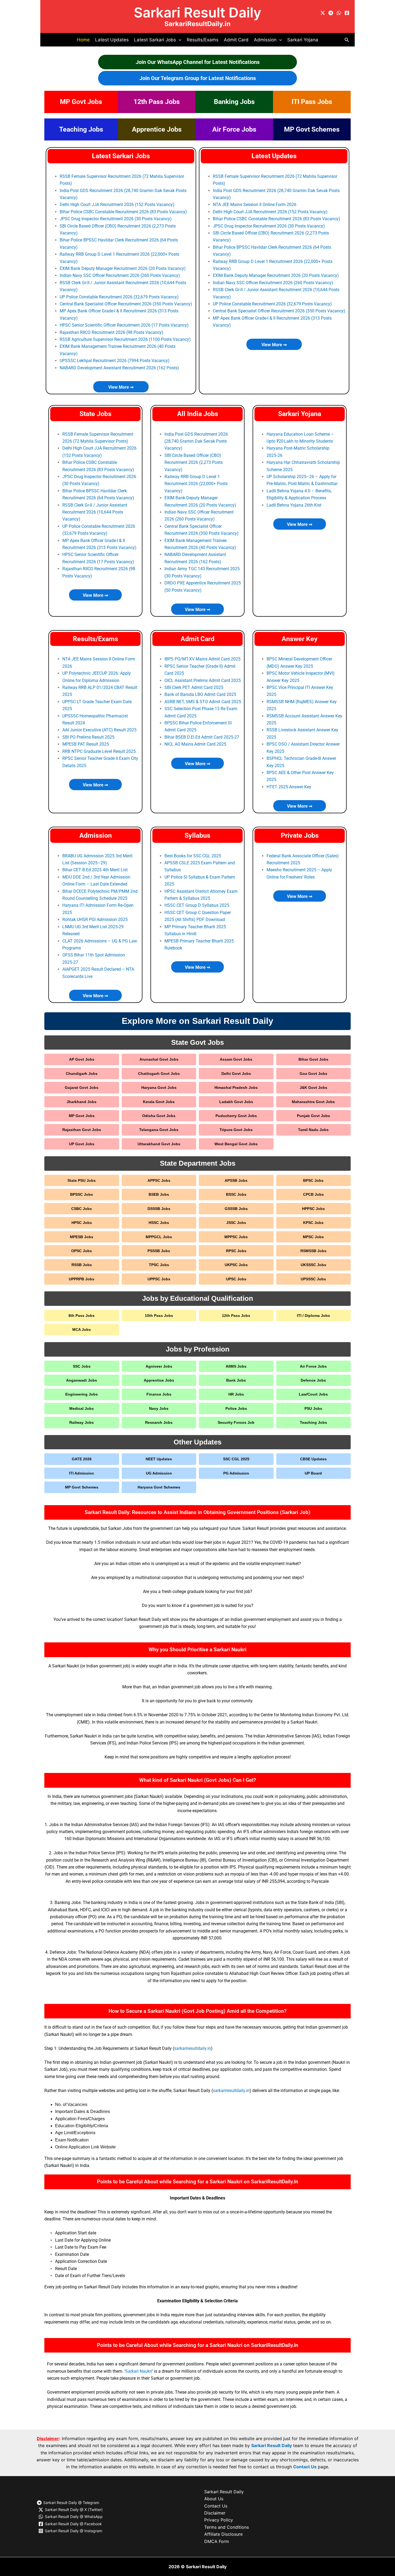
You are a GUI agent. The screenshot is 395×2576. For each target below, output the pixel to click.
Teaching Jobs (81, 129)
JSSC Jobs (236, 1223)
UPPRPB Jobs (82, 1279)
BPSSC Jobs (82, 1194)
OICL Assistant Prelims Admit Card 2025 (203, 680)
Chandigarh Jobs (82, 1074)
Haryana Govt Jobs (159, 1088)
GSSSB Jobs (236, 1209)
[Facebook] (347, 13)
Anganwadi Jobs (82, 1380)
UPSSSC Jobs (313, 1279)
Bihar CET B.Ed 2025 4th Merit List (95, 870)
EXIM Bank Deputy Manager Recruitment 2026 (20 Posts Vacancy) (123, 268)
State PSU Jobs (82, 1180)
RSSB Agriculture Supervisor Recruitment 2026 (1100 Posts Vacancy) (125, 339)
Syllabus (198, 835)
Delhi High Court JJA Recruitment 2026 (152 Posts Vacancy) (117, 205)
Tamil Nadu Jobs (313, 1130)
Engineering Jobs (82, 1394)
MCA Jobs (82, 1329)
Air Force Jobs (234, 129)
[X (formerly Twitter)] (323, 13)
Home (83, 40)
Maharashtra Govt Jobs (313, 1102)
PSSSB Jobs (159, 1251)
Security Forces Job (236, 1422)
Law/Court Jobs (313, 1394)
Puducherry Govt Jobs (236, 1116)
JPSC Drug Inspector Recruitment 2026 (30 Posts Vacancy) (116, 219)
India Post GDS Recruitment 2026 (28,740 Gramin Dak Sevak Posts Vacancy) (196, 441)
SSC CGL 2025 (236, 1459)
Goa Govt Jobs (313, 1074)
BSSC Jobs (236, 1194)
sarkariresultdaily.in (193, 2048)
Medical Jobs (82, 1408)
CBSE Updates (313, 1459)
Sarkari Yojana (303, 40)
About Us (214, 2499)
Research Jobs (159, 1422)
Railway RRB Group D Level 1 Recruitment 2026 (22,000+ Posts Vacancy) (196, 484)
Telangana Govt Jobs (159, 1130)
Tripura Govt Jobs (236, 1130)
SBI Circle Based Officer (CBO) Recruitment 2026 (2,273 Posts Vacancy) (194, 463)
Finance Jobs (159, 1394)
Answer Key (300, 639)
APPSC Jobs (159, 1180)
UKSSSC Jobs (313, 1265)
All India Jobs (198, 414)
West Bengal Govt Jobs (236, 1144)
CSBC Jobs (82, 1209)
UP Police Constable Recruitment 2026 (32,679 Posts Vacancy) (119, 297)
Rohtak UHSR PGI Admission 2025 (95, 920)
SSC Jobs (82, 1366)
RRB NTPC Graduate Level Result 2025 (99, 751)
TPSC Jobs (159, 1265)
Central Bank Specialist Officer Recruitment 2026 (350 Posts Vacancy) (126, 304)
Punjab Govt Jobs (313, 1116)
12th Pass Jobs (157, 102)
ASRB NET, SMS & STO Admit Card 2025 (203, 702)
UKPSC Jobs (236, 1265)
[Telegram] (331, 13)
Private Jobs (300, 835)
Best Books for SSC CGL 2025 (193, 856)
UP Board (313, 1473)
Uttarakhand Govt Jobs (159, 1144)
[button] (179, 40)
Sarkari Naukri (139, 2371)
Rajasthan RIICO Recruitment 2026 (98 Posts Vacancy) (112, 332)
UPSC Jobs (236, 1279)
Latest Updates (112, 40)
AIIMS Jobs (236, 1366)
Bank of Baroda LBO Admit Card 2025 (200, 694)
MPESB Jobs (82, 1237)
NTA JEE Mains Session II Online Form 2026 (255, 205)
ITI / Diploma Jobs (313, 1316)
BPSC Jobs (313, 1180)
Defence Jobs (313, 1380)
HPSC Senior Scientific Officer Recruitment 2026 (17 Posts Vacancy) (124, 325)
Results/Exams (203, 40)
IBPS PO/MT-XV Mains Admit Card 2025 (202, 659)
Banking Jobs (234, 102)
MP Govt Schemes (312, 129)
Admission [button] (265, 40)
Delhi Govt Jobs (236, 1074)
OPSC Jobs (82, 1251)
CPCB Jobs (313, 1194)
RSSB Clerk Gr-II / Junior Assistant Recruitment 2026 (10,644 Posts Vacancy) (95, 512)
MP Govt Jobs (81, 102)
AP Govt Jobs (82, 1059)
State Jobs (96, 414)
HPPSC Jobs (313, 1209)
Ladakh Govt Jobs (236, 1102)
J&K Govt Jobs (313, 1088)
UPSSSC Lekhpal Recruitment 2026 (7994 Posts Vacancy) (115, 361)
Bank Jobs (236, 1380)
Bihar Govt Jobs (313, 1059)
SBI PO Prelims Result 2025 (88, 737)
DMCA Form (217, 2541)
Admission (96, 835)
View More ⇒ (121, 387)
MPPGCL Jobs (159, 1237)
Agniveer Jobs (159, 1366)
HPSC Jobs (82, 1223)
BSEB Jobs (159, 1194)
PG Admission (236, 1473)
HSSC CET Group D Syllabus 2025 (197, 905)
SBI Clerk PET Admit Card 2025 (194, 687)
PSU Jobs (313, 1408)
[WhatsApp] (339, 13)
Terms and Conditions (227, 2527)
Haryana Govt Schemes (159, 1487)
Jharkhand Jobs (82, 1102)
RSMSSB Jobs (313, 1251)
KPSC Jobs (313, 1223)
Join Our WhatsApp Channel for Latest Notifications (198, 62)
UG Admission (159, 1473)
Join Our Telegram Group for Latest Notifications (198, 78)
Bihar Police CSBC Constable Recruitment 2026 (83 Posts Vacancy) (123, 212)
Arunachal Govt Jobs (159, 1059)
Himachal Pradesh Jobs (236, 1088)
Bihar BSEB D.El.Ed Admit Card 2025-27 (202, 737)
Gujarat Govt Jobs (82, 1088)
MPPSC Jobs (236, 1237)
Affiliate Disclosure (223, 2534)
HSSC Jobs (159, 1223)
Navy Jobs (159, 1408)
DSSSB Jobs (159, 1209)
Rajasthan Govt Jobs (82, 1130)
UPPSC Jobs (159, 1279)
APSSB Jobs (236, 1180)
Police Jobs (236, 1408)
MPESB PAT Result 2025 (86, 744)
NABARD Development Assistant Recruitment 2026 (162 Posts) (119, 368)
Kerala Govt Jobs (159, 1102)
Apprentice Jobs (157, 129)
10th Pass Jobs (159, 1316)
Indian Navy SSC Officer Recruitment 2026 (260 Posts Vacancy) (120, 275)
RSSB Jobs (82, 1265)
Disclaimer (215, 2513)
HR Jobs (236, 1394)
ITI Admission (82, 1473)
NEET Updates (159, 1459)
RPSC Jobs (236, 1251)
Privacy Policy (219, 2520)
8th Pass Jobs (82, 1316)
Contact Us (305, 2467)
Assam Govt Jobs (236, 1059)
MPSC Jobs (313, 1237)
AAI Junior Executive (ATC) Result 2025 (99, 730)
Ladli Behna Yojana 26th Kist (294, 505)
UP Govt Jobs (82, 1144)
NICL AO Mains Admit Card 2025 (195, 744)
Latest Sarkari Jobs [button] (155, 40)
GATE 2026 (82, 1459)
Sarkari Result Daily (198, 12)
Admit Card (236, 40)
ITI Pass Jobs (312, 102)
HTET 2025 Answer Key (289, 787)
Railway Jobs (82, 1422)
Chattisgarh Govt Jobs (159, 1074)
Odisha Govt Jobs (159, 1116)
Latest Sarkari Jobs (121, 156)
